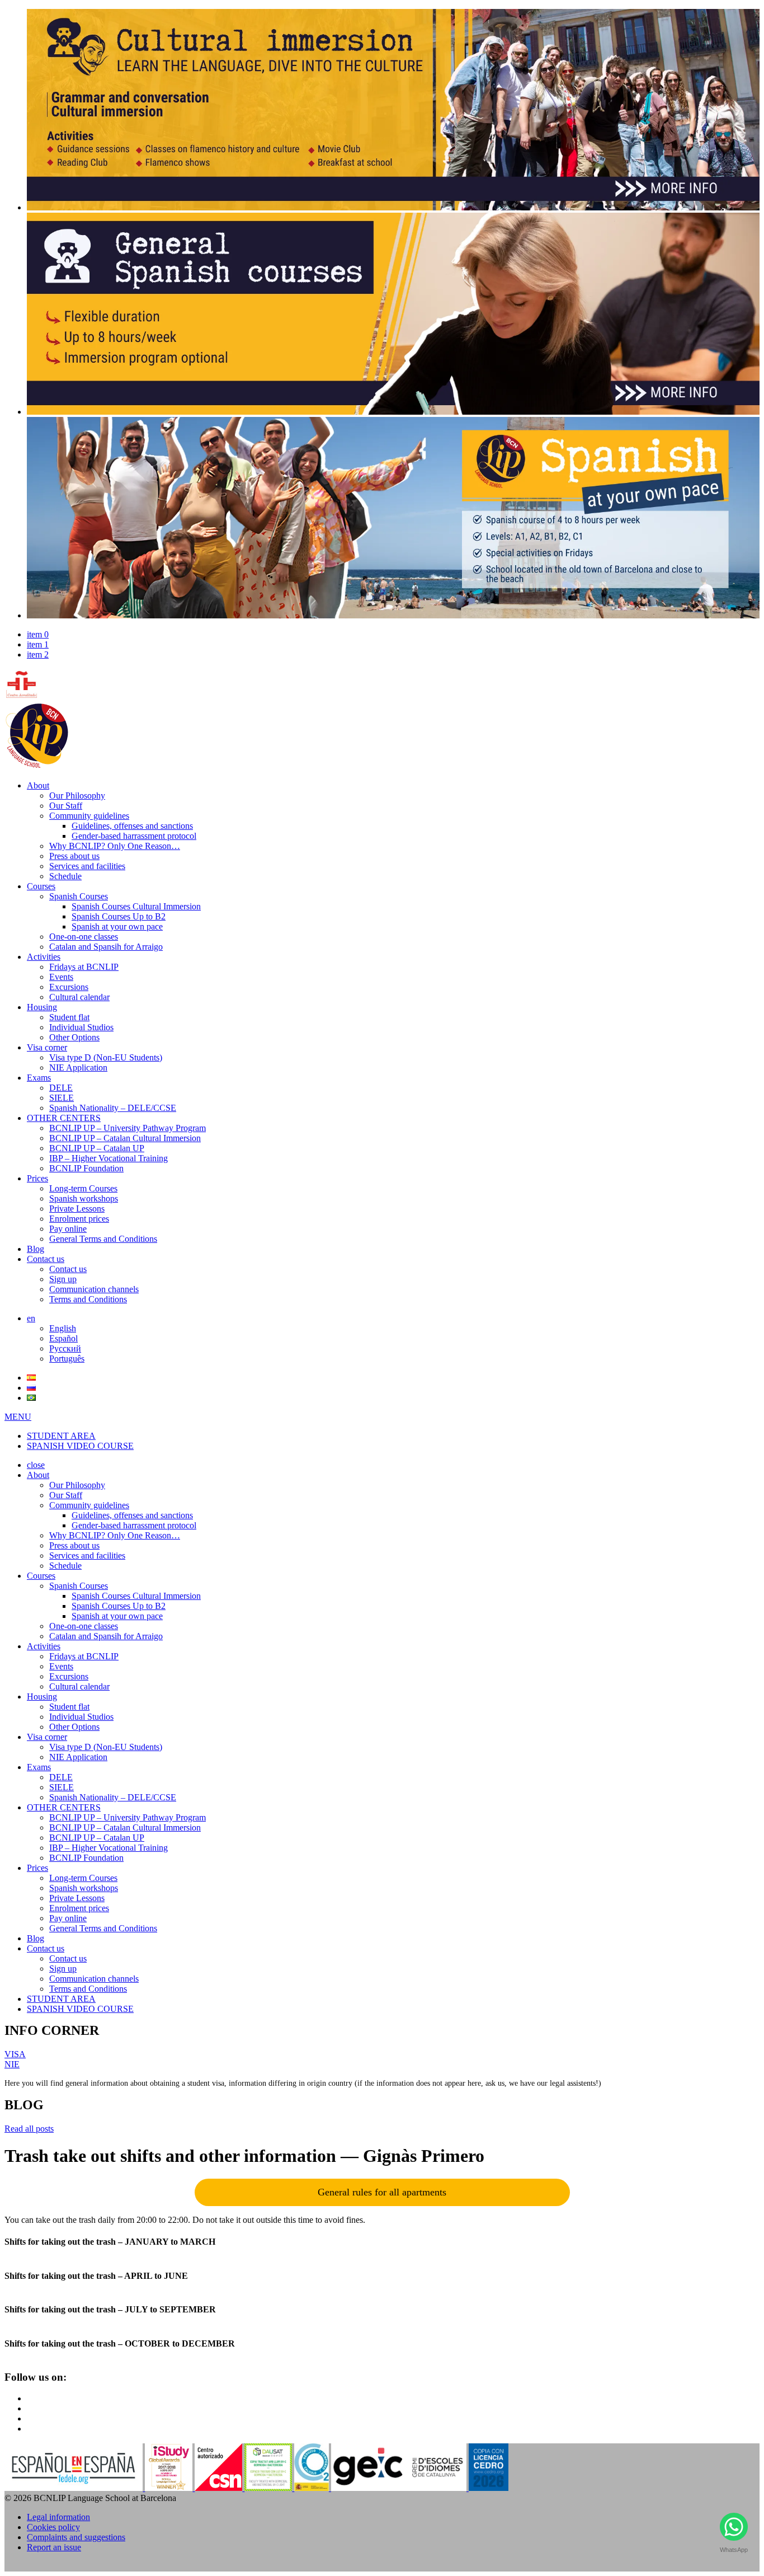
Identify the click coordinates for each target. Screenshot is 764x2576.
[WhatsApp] (734, 2529)
